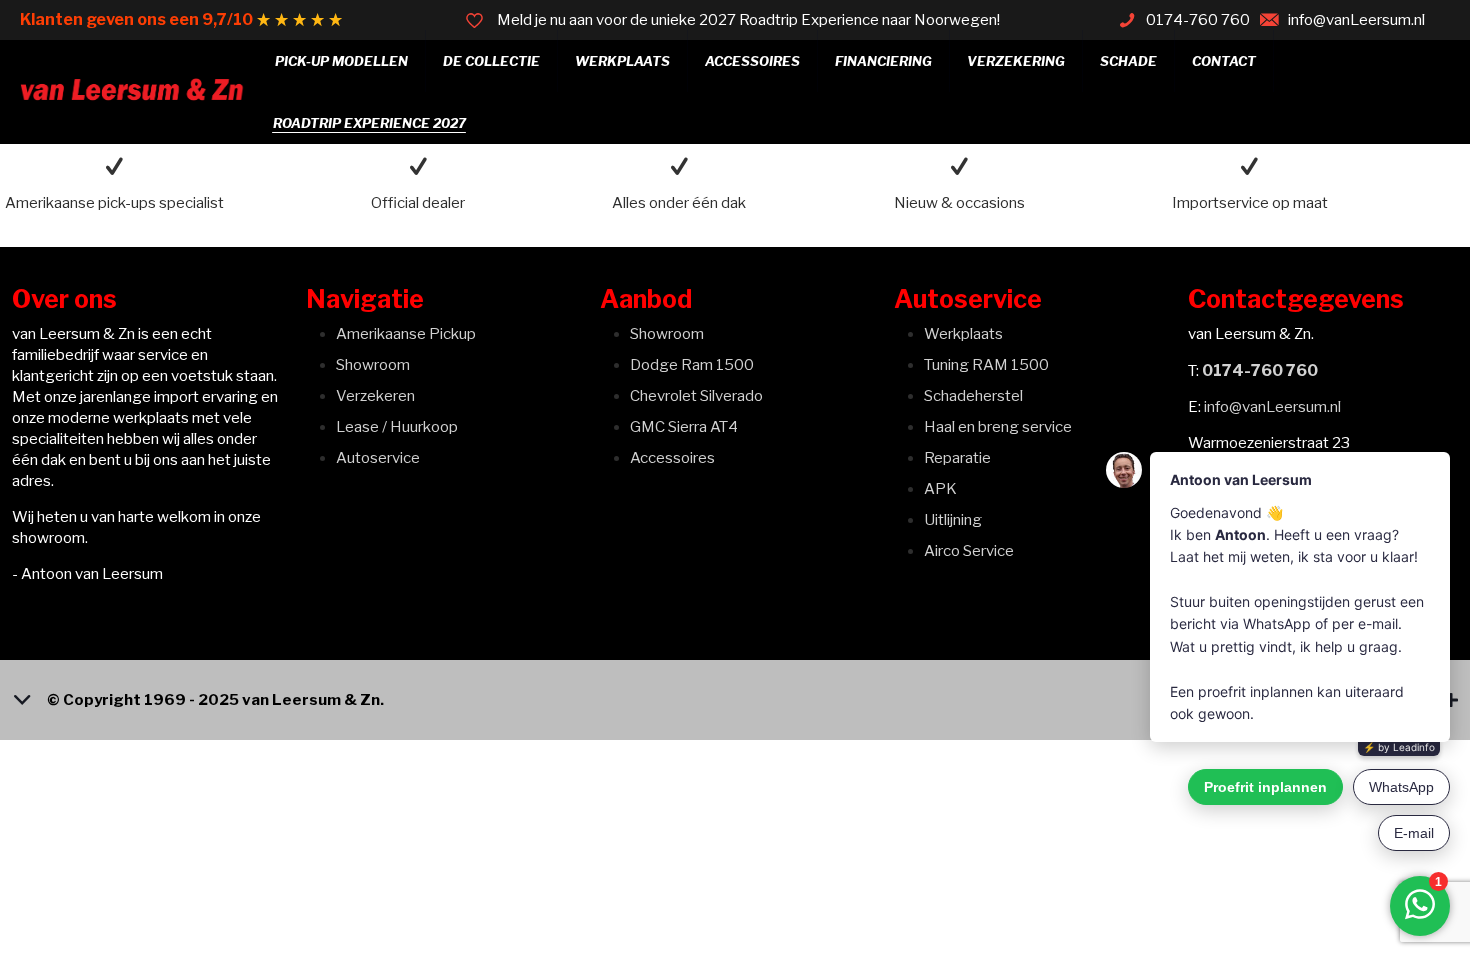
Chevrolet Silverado (696, 396)
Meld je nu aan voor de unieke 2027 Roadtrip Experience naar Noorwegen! (748, 20)
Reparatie (957, 458)
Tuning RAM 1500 (986, 365)
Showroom (373, 365)
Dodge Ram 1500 (692, 365)
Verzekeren (375, 396)
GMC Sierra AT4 (684, 427)
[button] (735, 700)
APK (940, 489)
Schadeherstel (973, 396)
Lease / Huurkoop (397, 427)
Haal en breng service (998, 427)
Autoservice (378, 458)
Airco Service (969, 551)
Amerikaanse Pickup (406, 334)
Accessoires (672, 458)
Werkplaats (963, 334)
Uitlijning (953, 520)
